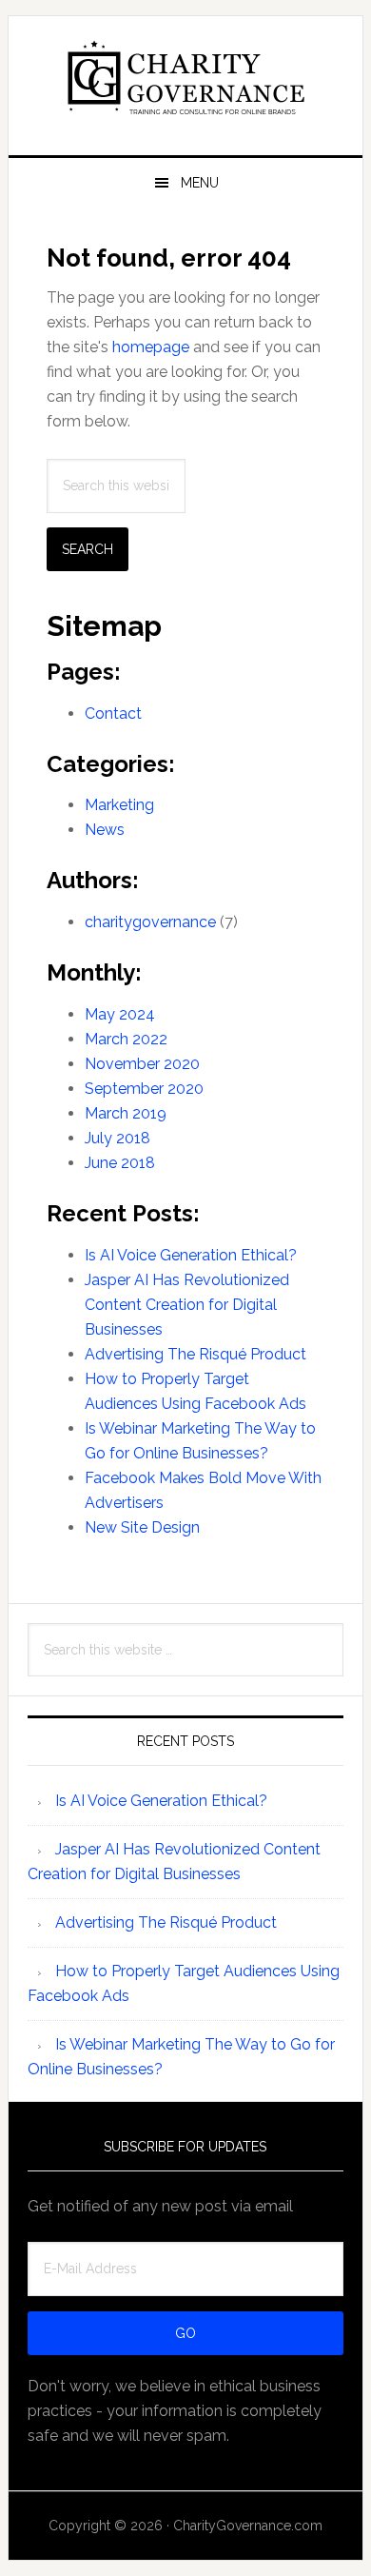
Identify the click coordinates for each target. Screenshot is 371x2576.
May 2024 (120, 1014)
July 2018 (117, 1138)
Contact (113, 713)
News (105, 830)
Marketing (119, 805)
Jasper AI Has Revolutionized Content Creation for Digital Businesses (187, 1305)
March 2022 (126, 1039)
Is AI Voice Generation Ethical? (191, 1255)
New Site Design (142, 1527)
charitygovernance (150, 922)
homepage (151, 347)
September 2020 (144, 1089)
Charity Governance (185, 78)
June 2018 (120, 1163)
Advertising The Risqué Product (195, 1354)
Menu (200, 183)
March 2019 (126, 1113)
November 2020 (142, 1064)
